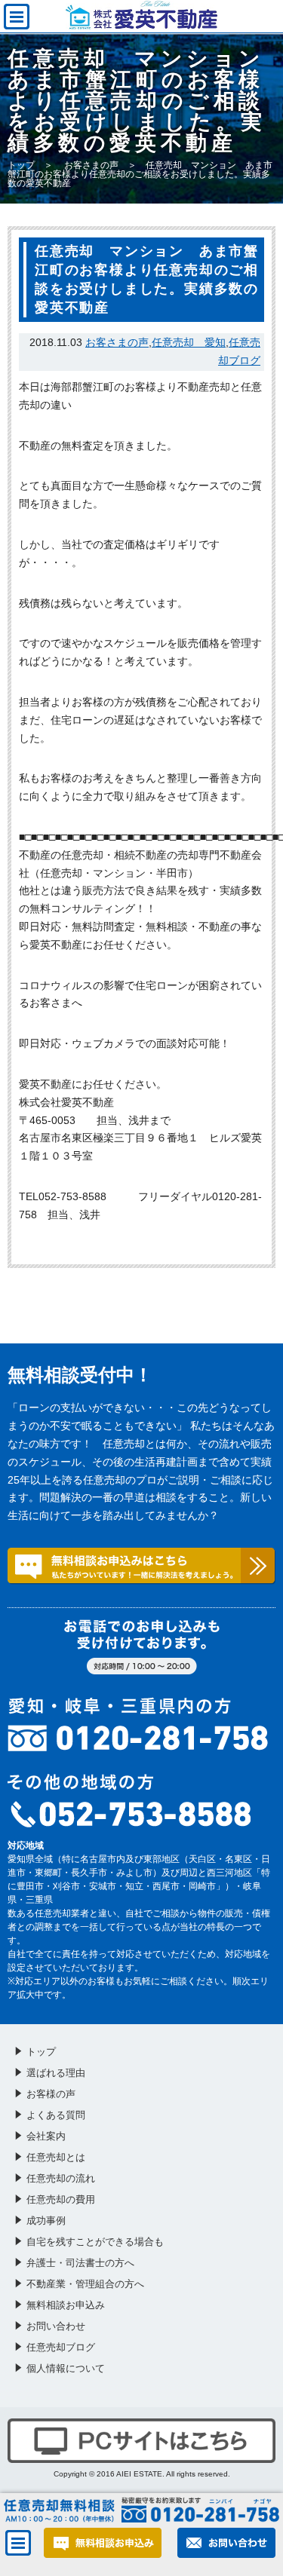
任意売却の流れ (61, 2178)
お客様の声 (51, 2094)
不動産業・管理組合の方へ (85, 2284)
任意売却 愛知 (189, 342)
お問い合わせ (56, 2326)
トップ (21, 165)
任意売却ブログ (61, 2347)
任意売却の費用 (61, 2199)
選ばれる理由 (56, 2073)
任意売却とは (56, 2157)
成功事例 (46, 2221)
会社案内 (46, 2136)
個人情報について (66, 2368)
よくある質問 (56, 2115)
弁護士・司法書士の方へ (80, 2263)
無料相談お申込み (66, 2305)
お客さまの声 (91, 165)
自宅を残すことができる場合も (95, 2242)
